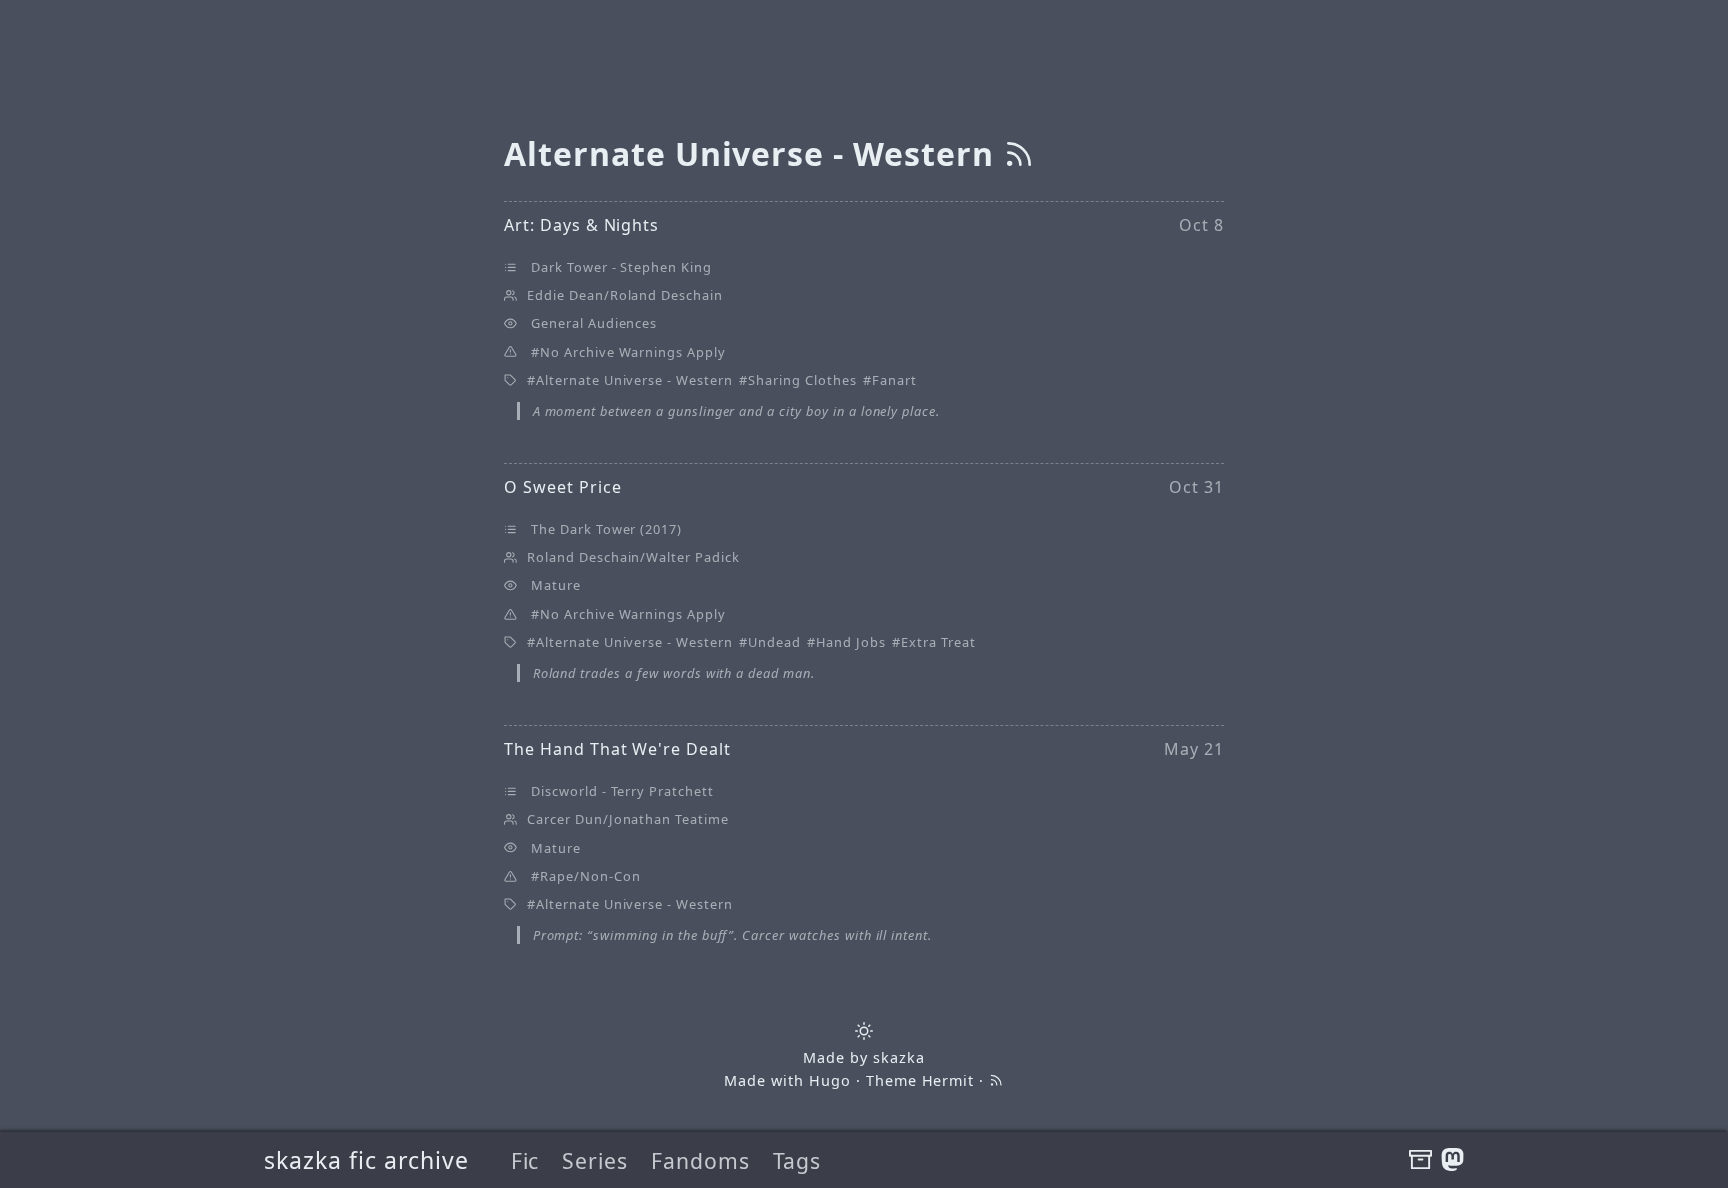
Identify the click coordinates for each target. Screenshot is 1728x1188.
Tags (797, 1160)
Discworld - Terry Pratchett (622, 791)
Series (595, 1160)
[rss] (1019, 153)
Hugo (830, 1080)
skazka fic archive (366, 1160)
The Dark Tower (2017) (606, 529)
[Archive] (1420, 1160)
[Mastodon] (1452, 1160)
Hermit (948, 1080)
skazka (899, 1057)
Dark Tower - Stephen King (621, 267)
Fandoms (700, 1160)
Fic (525, 1160)
